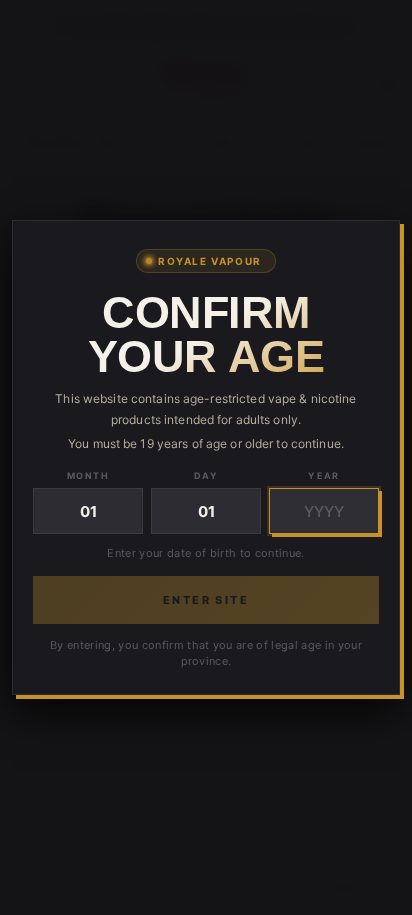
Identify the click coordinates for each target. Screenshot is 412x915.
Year (324, 475)
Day (206, 475)
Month (88, 475)
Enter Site (206, 600)
